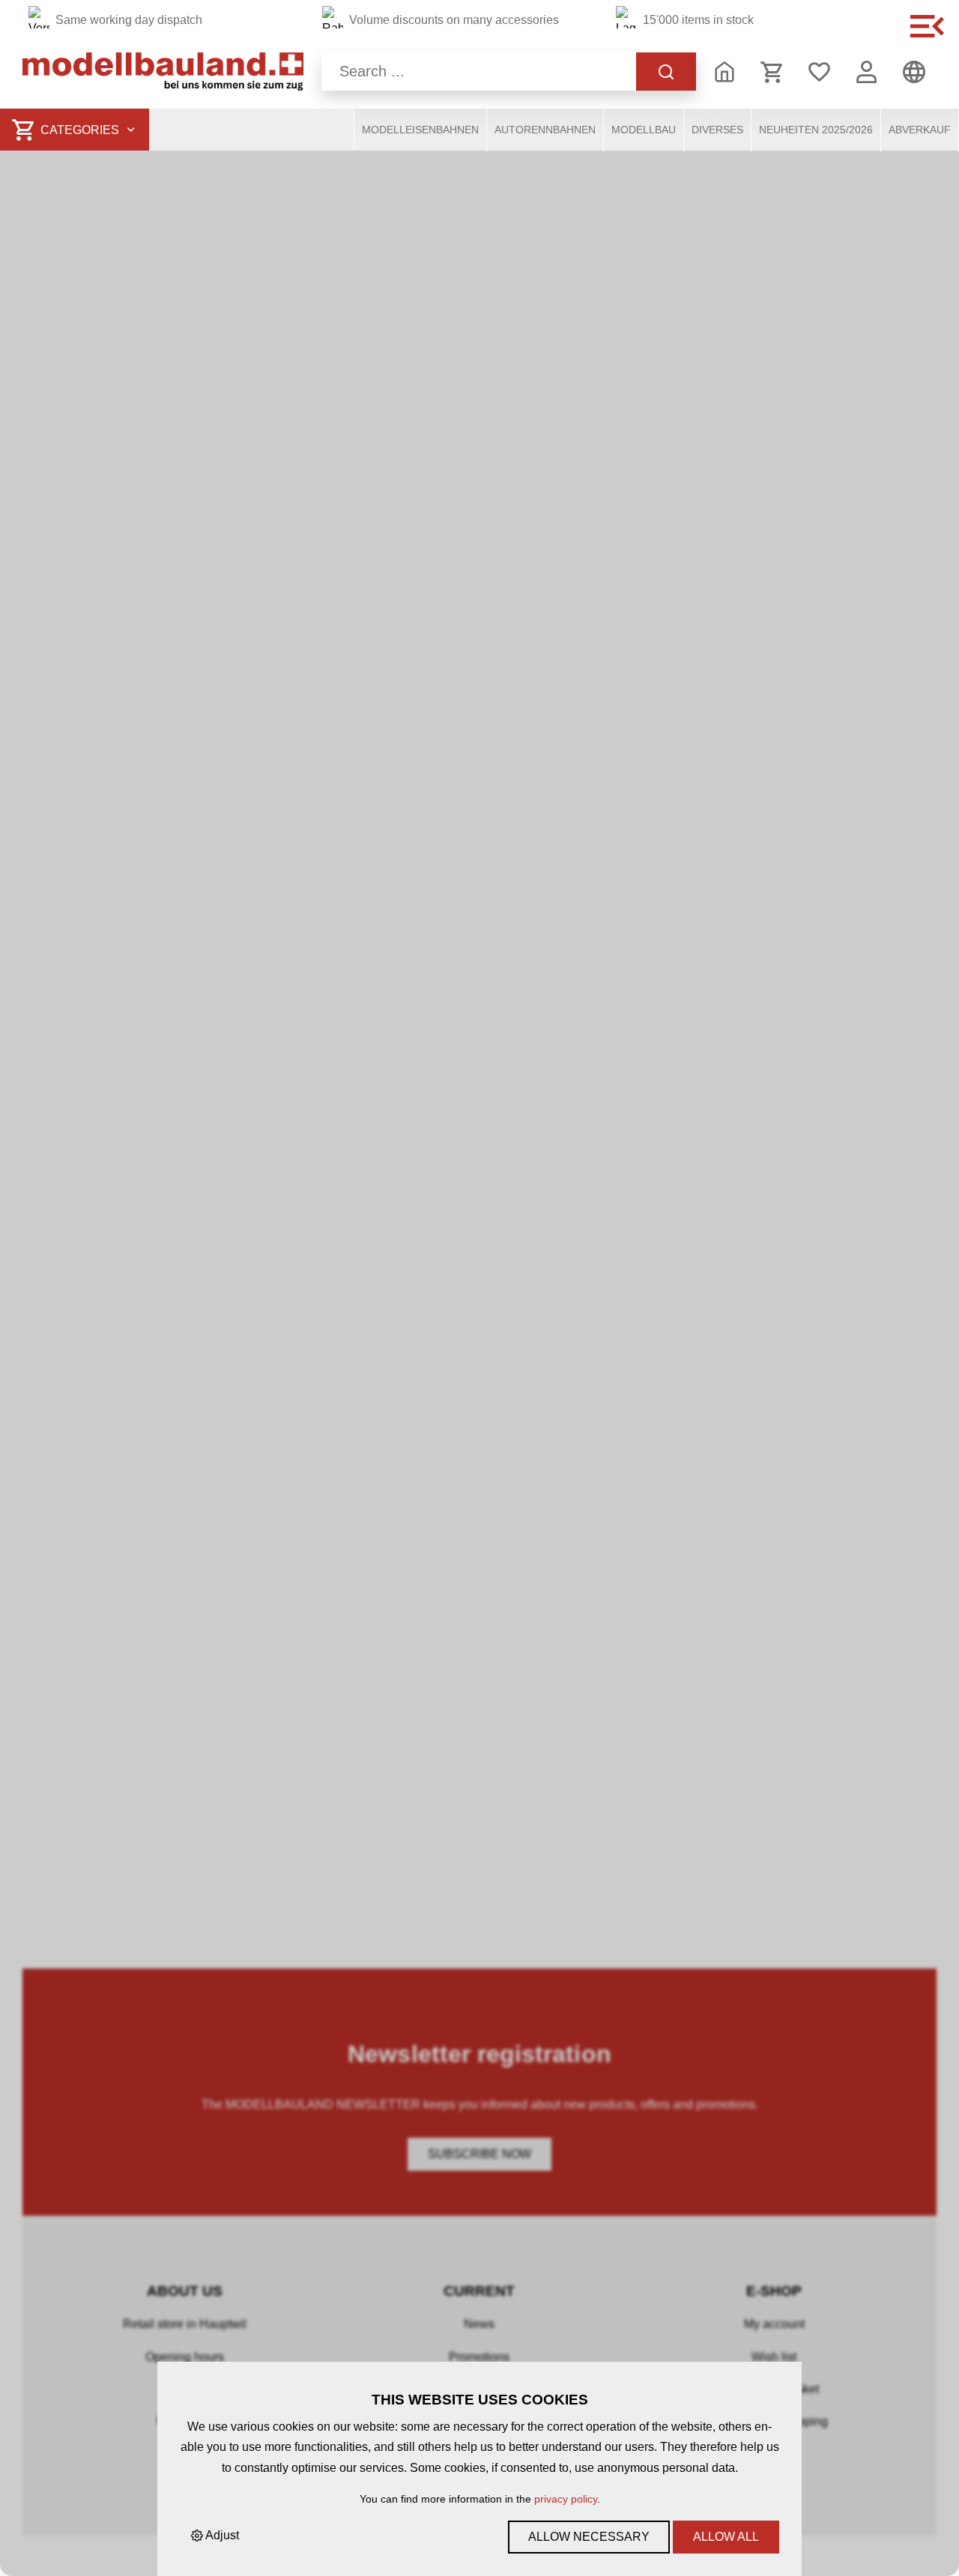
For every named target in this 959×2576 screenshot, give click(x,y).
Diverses (717, 130)
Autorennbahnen (545, 130)
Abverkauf (920, 130)
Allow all (726, 2537)
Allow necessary (589, 2537)
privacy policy (566, 2499)
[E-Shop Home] (163, 72)
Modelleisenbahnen (420, 130)
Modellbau (644, 130)
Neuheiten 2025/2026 (816, 130)
